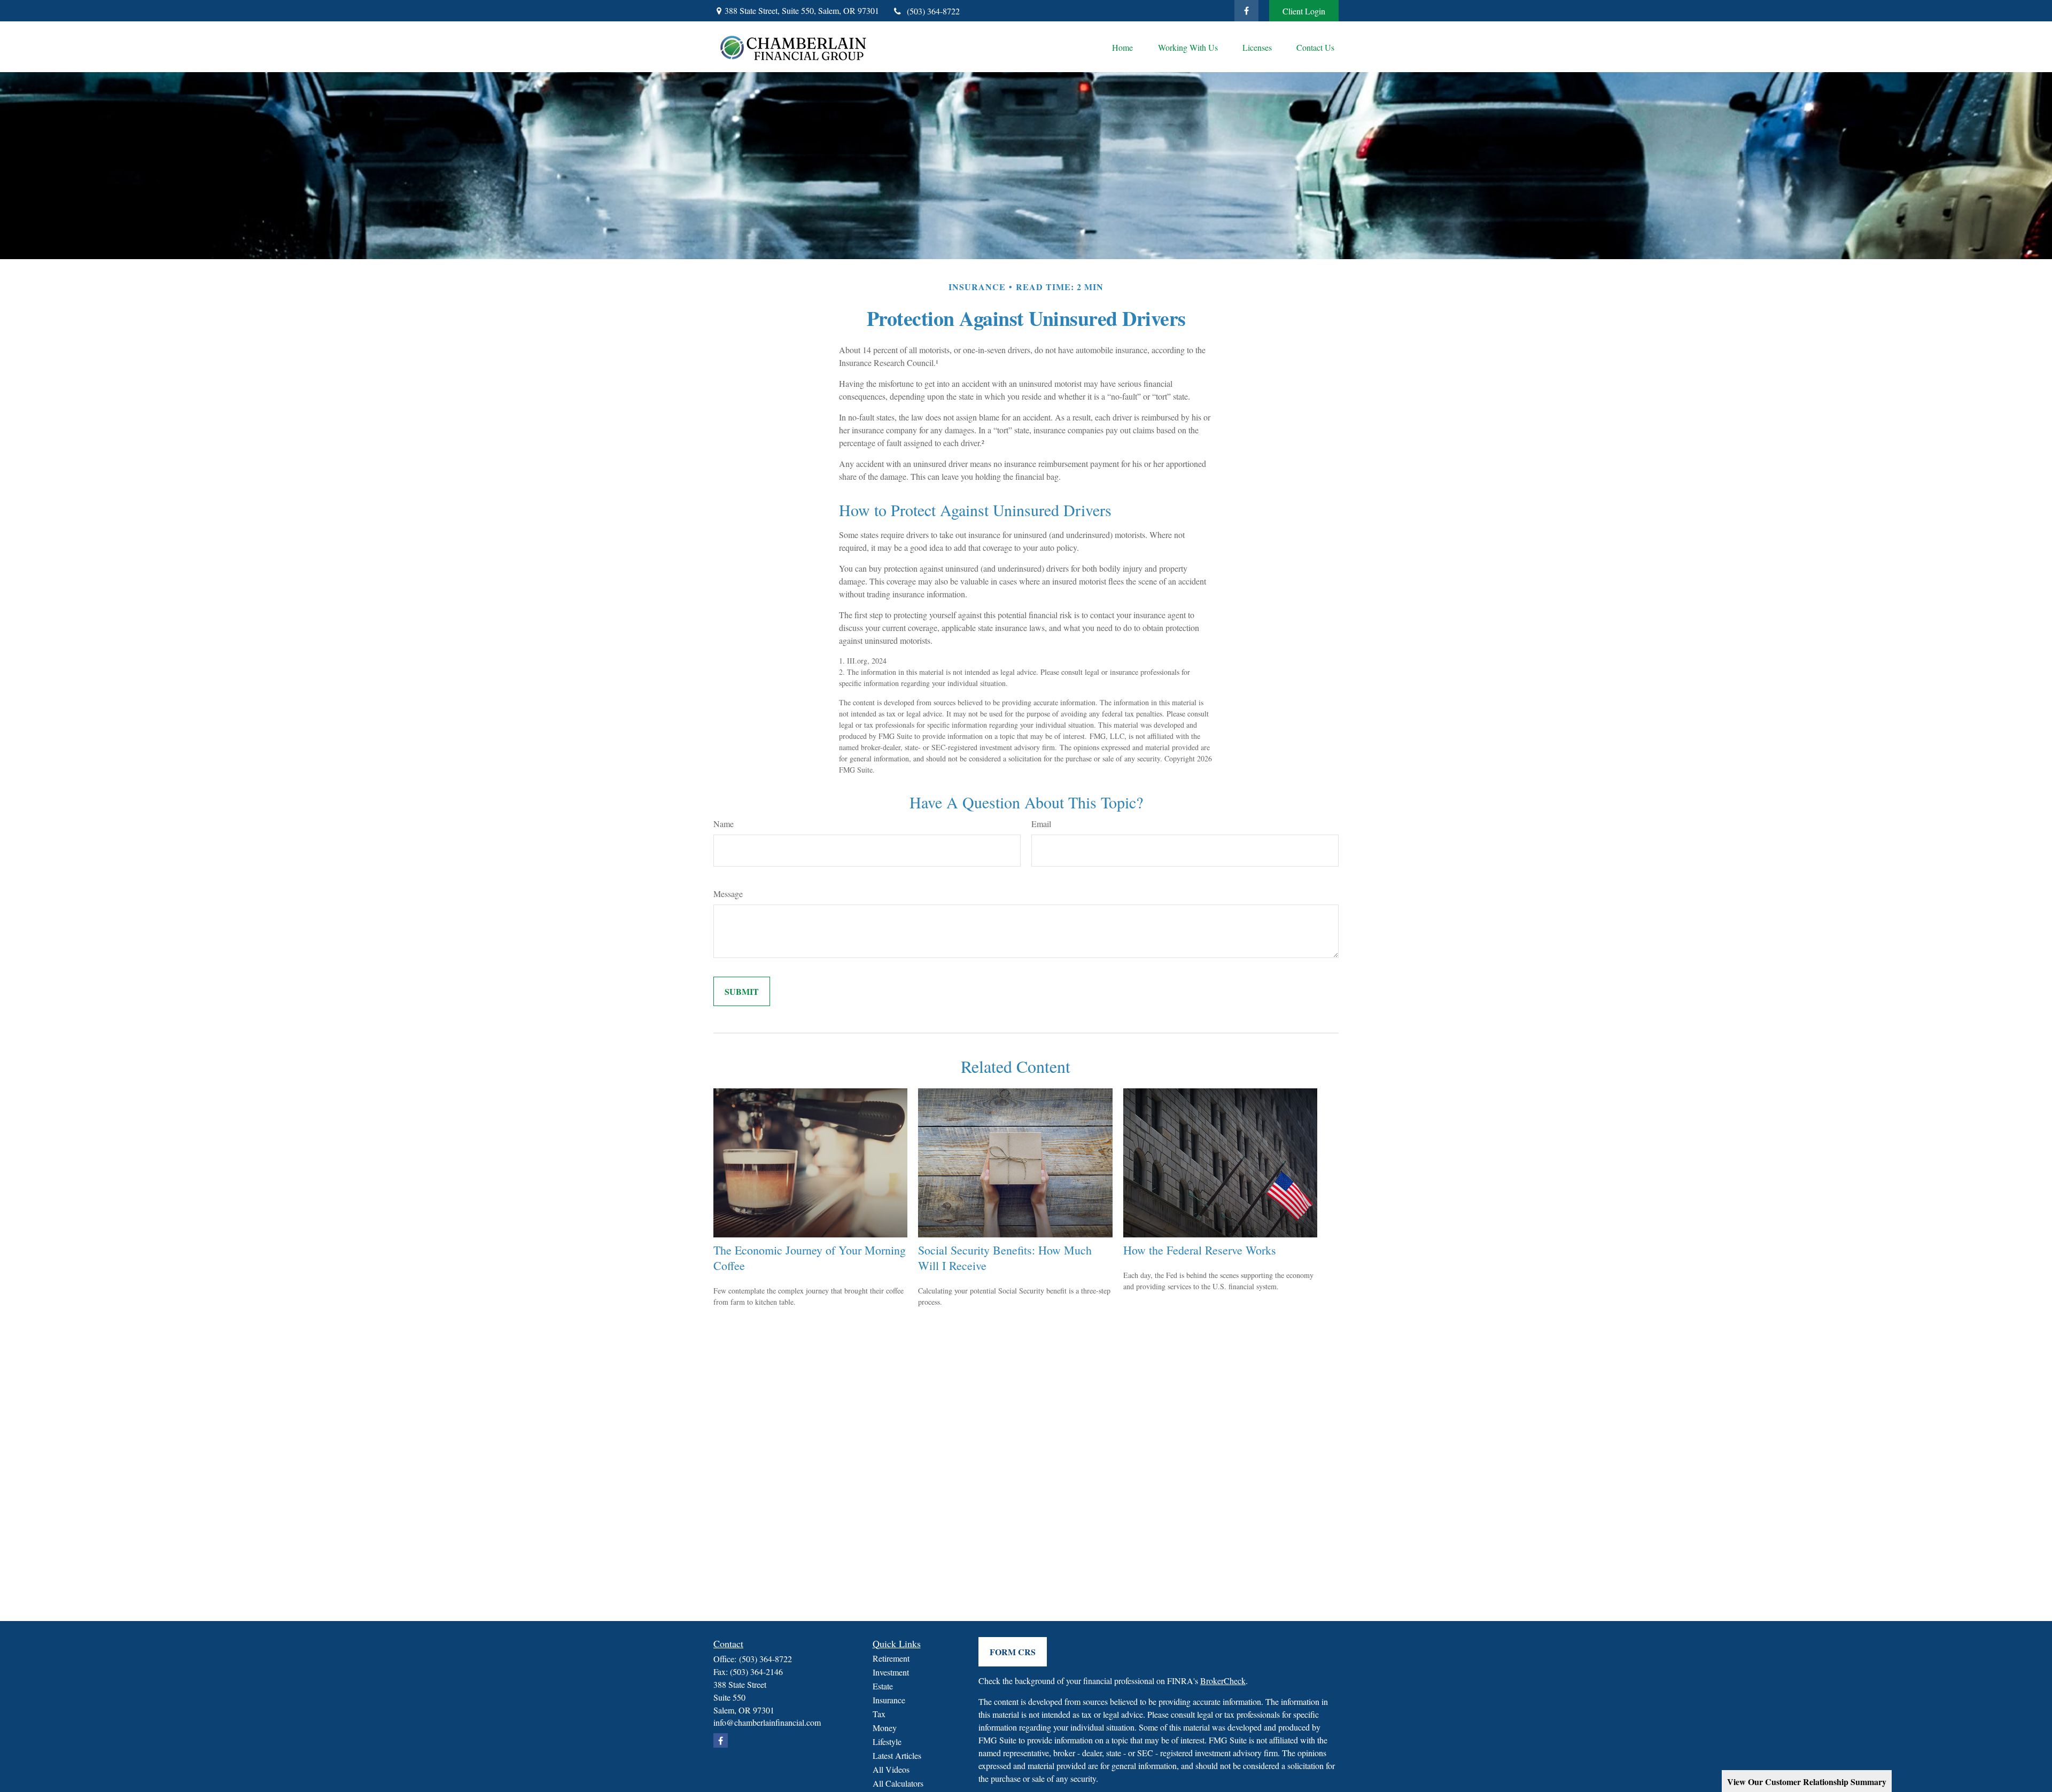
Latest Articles (897, 1755)
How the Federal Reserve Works (1200, 1250)
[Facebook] (1246, 11)
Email (1041, 824)
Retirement (891, 1658)
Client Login (1304, 11)
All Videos (891, 1769)
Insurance (889, 1700)
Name (724, 824)
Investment (891, 1672)
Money (885, 1728)
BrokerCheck (1223, 1681)
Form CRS (1013, 1652)
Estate (883, 1686)
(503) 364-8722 (933, 11)
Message (728, 894)
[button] (1122, 47)
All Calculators (898, 1783)
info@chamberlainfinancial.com (767, 1722)
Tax (879, 1714)
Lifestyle (887, 1742)
